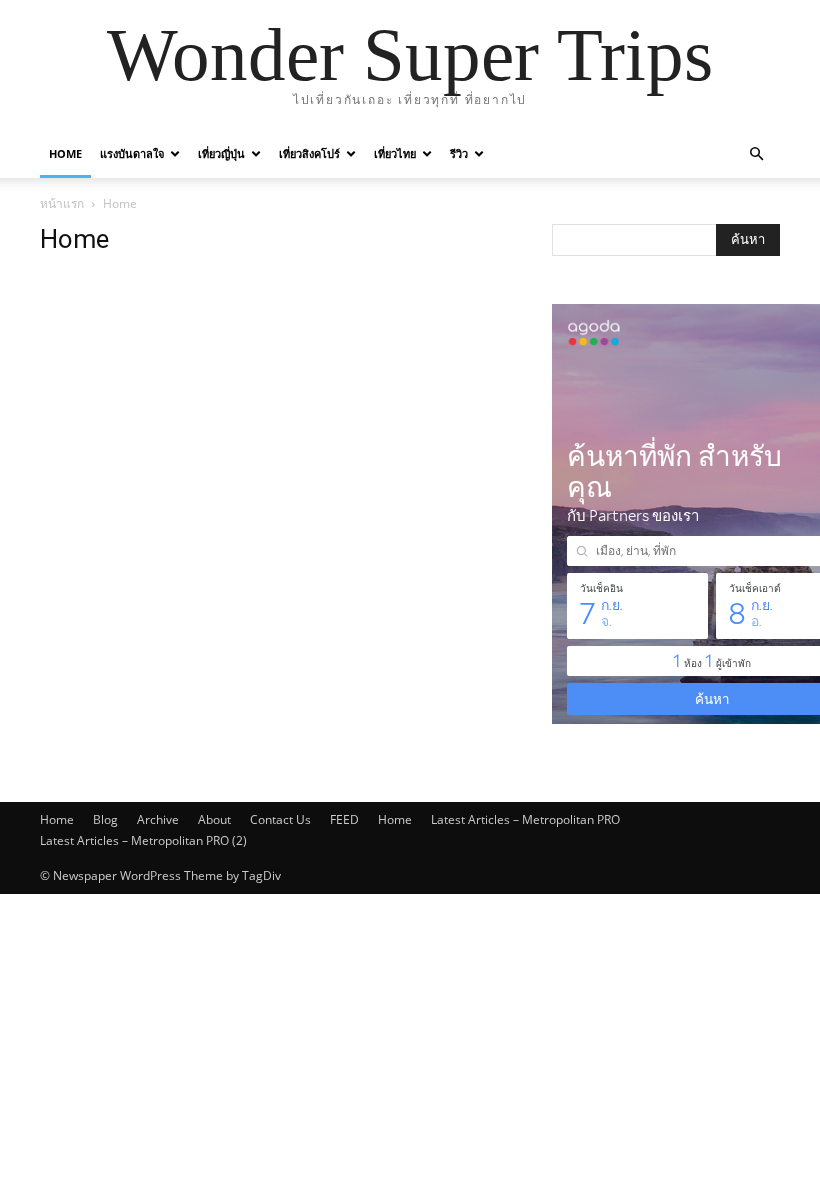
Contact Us (280, 819)
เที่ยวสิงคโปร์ (309, 153)
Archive (158, 819)
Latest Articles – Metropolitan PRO (525, 819)
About (214, 819)
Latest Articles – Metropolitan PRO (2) (143, 840)
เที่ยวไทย (395, 153)
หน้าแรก (62, 203)
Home (65, 153)
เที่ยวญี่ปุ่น (221, 153)
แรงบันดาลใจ (132, 153)
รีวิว (459, 153)
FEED (344, 819)
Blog (105, 819)
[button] (756, 154)
